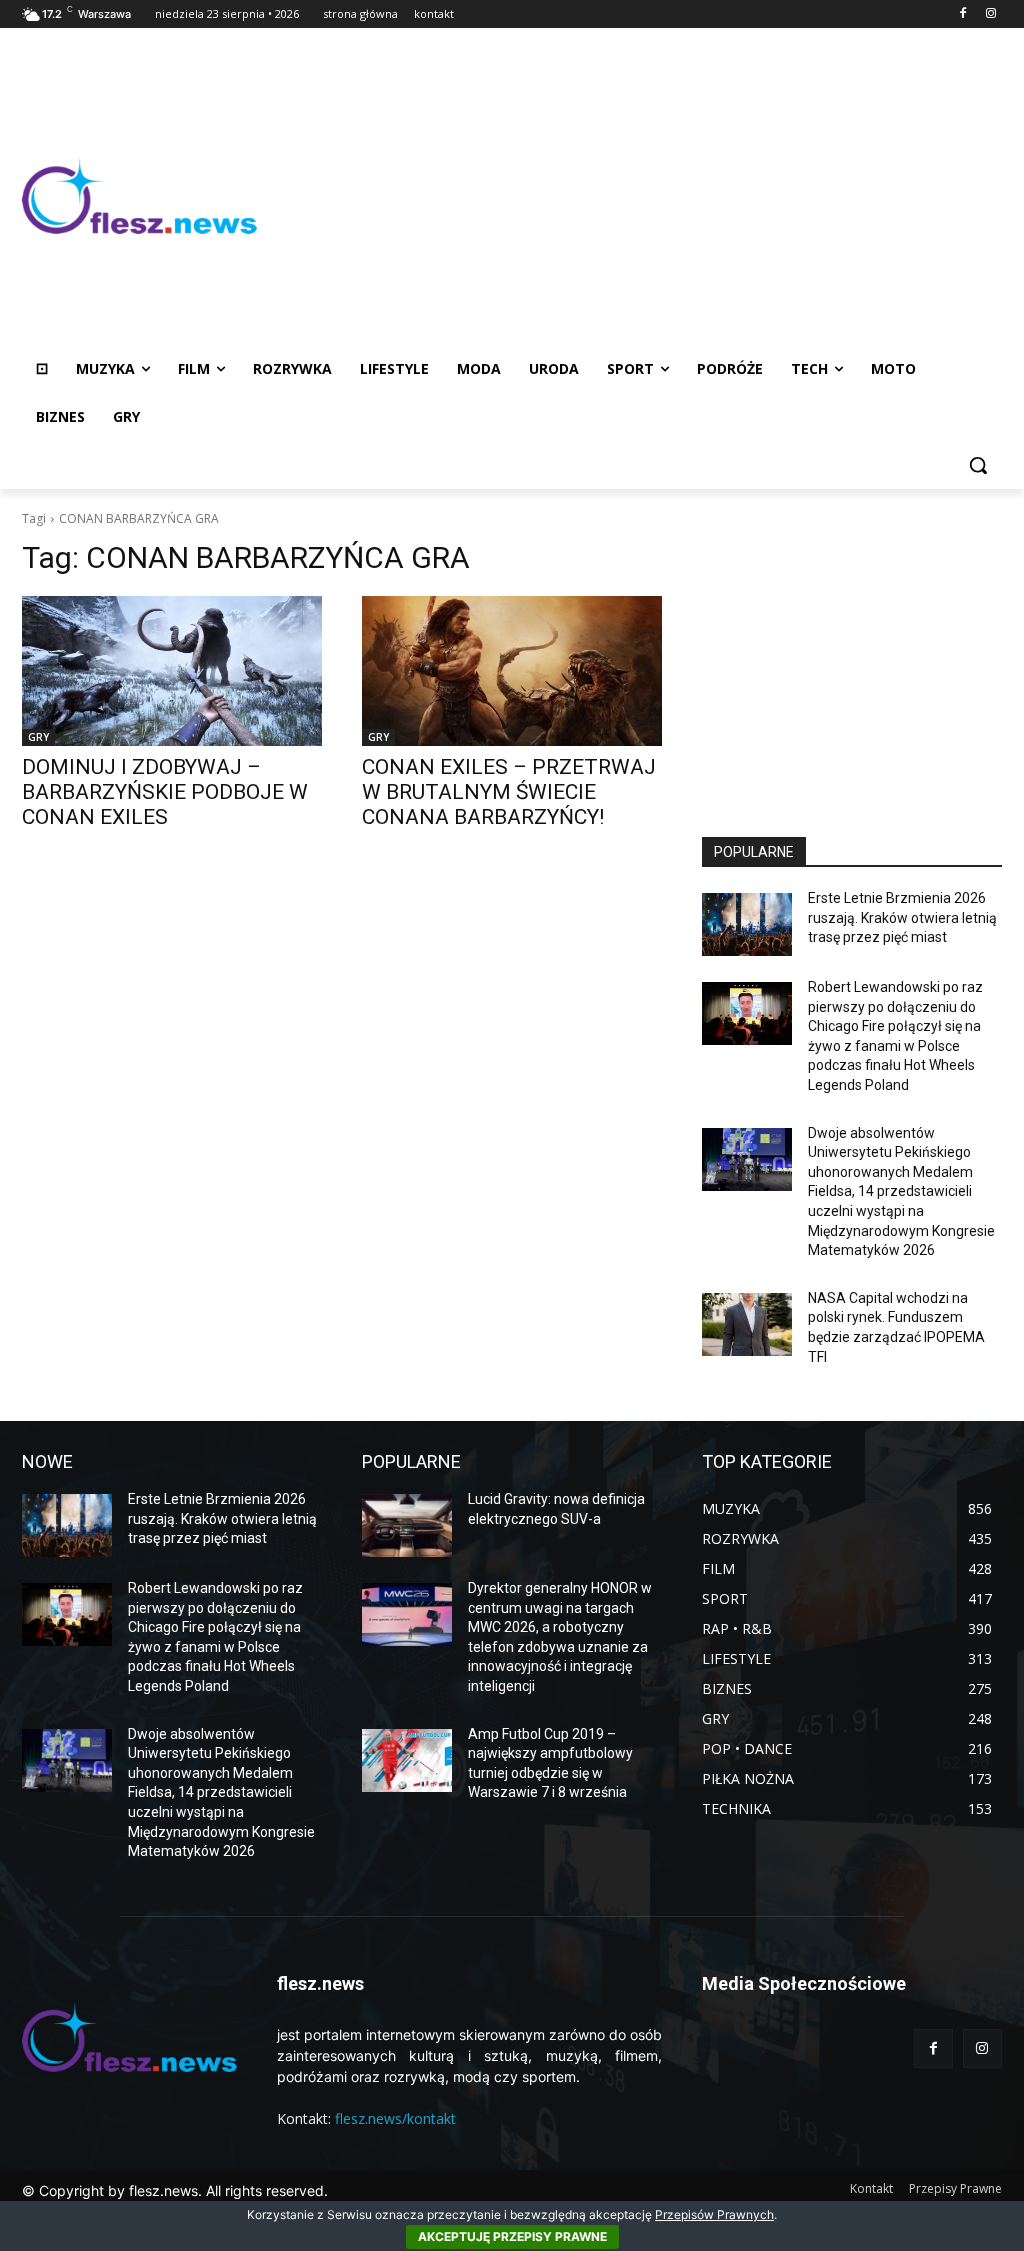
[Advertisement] (629, 196)
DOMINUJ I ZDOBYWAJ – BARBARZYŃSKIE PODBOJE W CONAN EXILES (165, 792)
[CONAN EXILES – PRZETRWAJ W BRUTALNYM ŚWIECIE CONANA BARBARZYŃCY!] (512, 671)
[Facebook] (962, 14)
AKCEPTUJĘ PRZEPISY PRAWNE (512, 2236)
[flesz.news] (139, 196)
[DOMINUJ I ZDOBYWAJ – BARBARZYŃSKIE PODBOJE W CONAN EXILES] (172, 671)
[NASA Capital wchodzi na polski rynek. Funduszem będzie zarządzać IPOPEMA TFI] (747, 1324)
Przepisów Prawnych (714, 2214)
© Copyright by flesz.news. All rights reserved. (175, 2190)
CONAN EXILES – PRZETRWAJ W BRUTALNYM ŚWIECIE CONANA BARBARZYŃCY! (509, 792)
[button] (978, 465)
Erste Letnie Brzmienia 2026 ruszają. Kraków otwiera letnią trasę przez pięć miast (902, 917)
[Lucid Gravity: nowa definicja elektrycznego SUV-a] (407, 1525)
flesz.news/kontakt (395, 2118)
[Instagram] (990, 14)
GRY (38, 737)
